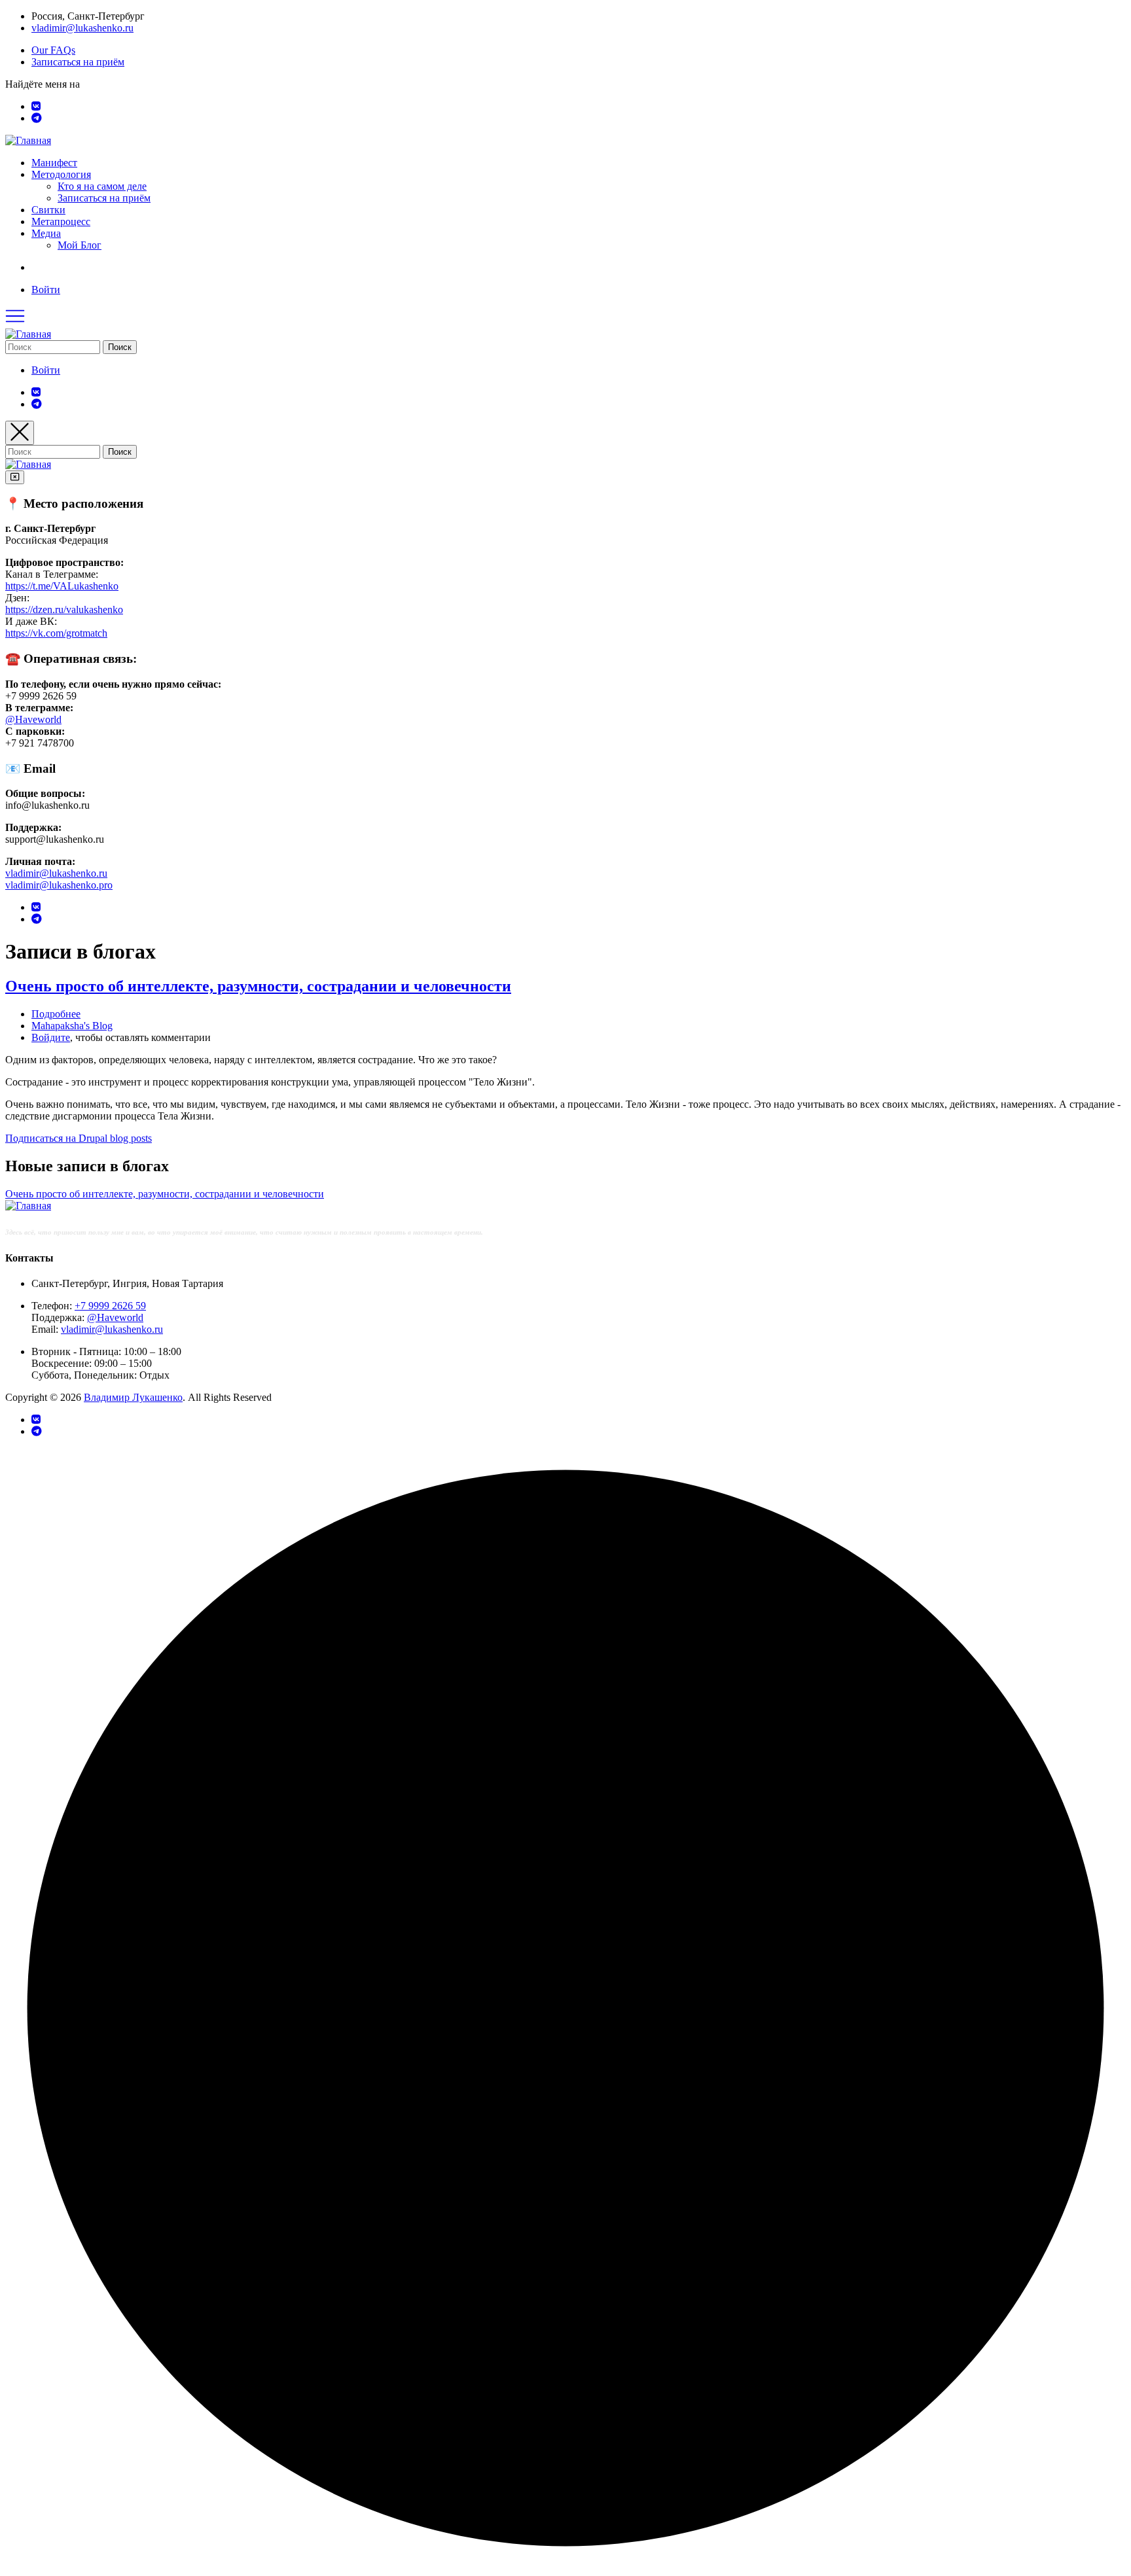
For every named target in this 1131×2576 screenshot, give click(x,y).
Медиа (46, 233)
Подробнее (56, 1014)
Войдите (51, 1037)
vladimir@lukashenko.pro (59, 885)
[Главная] (28, 140)
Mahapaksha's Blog (72, 1026)
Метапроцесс (61, 221)
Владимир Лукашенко (133, 1397)
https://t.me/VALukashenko (62, 586)
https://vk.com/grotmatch (56, 633)
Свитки (48, 210)
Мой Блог (80, 245)
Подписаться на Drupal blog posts (79, 1138)
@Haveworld (33, 719)
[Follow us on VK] (36, 106)
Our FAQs (53, 50)
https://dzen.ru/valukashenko (64, 609)
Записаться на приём (78, 62)
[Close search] (20, 433)
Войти (46, 290)
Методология (61, 174)
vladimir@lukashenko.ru (82, 28)
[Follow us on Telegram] (37, 118)
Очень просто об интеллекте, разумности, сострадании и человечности (165, 1194)
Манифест (54, 163)
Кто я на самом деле (102, 186)
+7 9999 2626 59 (110, 1306)
